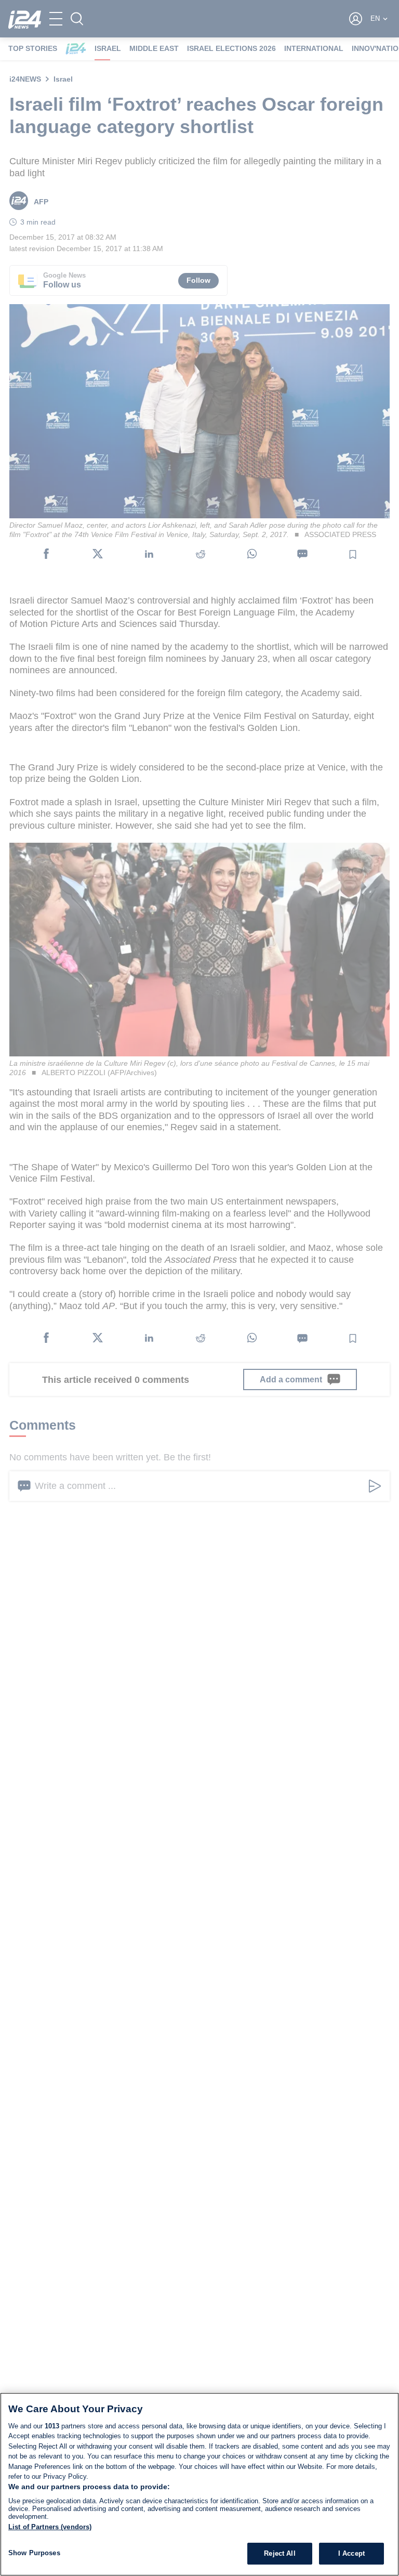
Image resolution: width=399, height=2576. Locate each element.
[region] (199, 2484)
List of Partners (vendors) (50, 2527)
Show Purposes (34, 2553)
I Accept (351, 2553)
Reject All (280, 2553)
